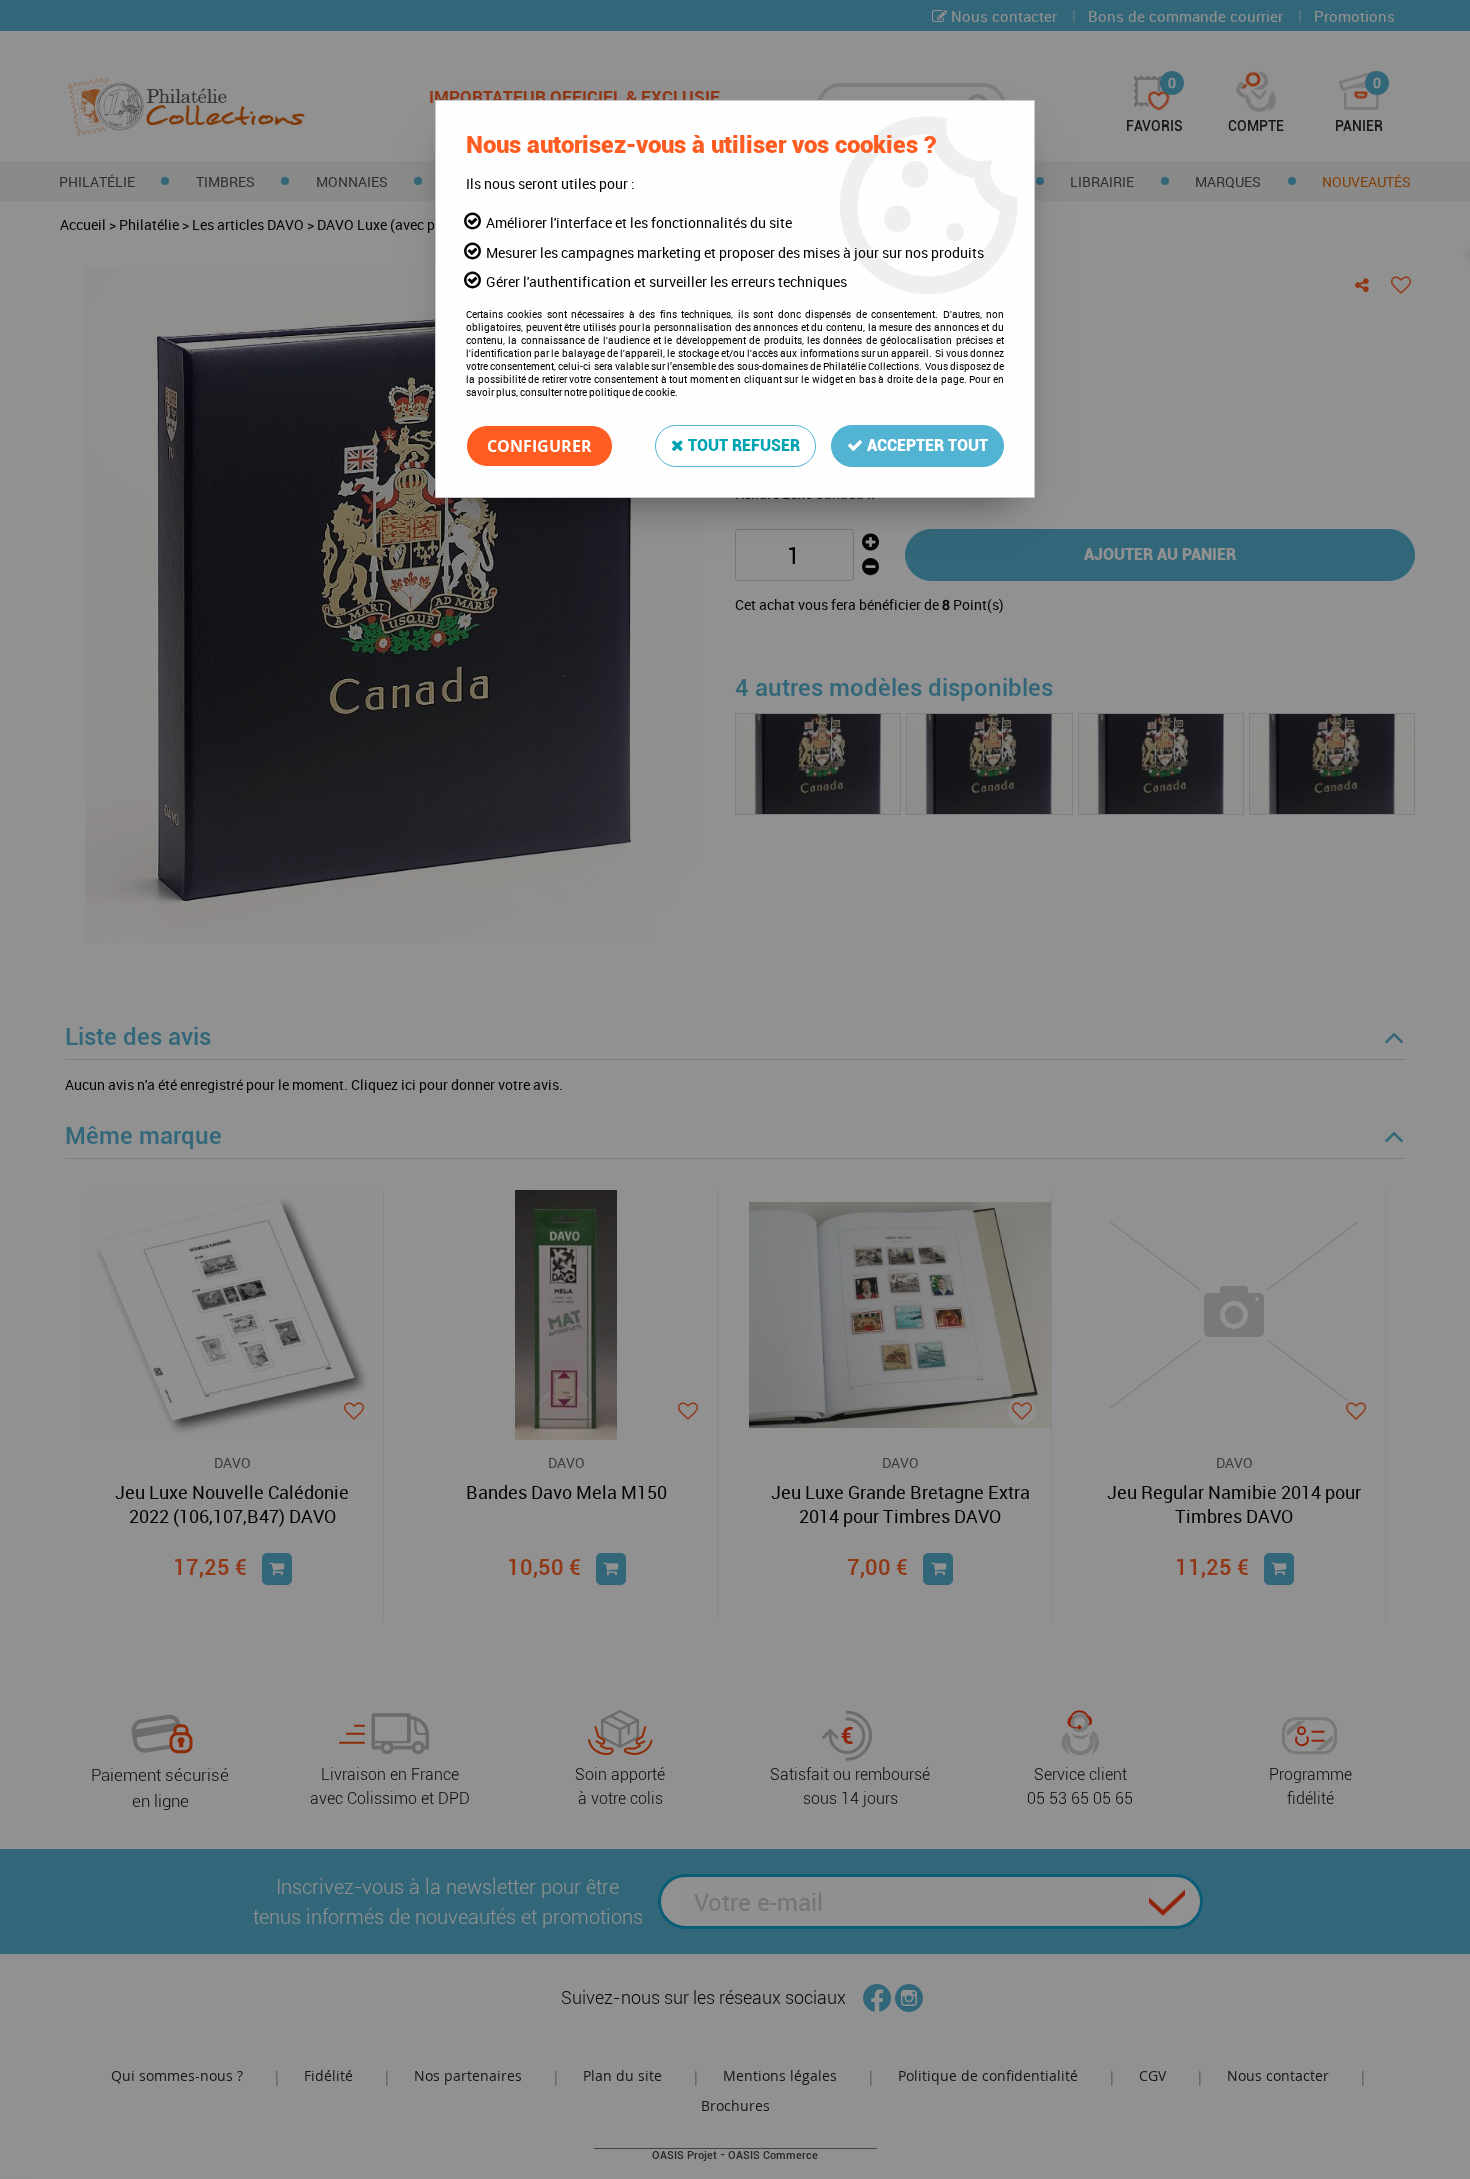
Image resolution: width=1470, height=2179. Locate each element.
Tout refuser (742, 445)
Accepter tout (925, 445)
